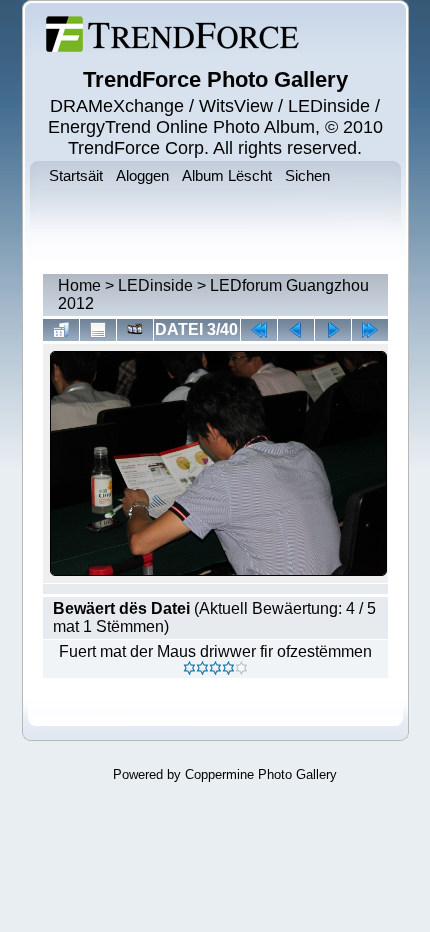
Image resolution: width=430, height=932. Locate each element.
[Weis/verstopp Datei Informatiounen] (98, 330)
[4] (228, 668)
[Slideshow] (135, 330)
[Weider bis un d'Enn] (370, 330)
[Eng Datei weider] (296, 330)
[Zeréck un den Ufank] (259, 330)
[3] (215, 668)
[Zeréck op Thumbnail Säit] (61, 330)
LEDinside (155, 285)
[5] (241, 668)
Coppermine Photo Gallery (261, 774)
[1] (189, 668)
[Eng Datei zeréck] (333, 330)
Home (79, 285)
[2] (202, 668)
